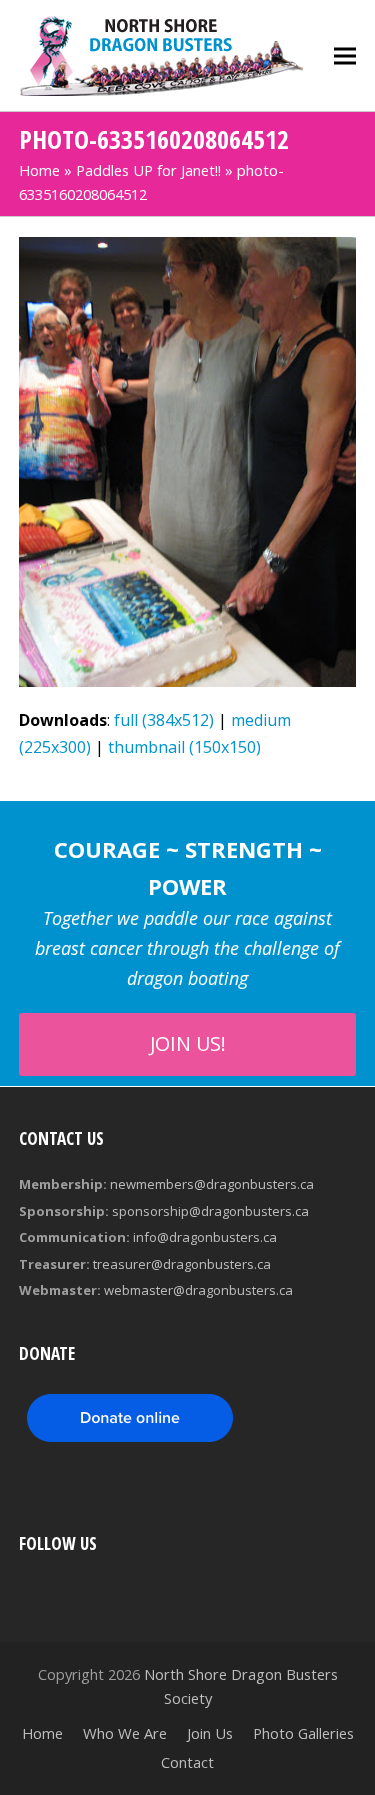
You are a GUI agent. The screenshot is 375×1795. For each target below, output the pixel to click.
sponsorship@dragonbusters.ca (210, 1211)
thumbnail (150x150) (184, 747)
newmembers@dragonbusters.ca (212, 1184)
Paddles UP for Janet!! (148, 170)
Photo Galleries (303, 1733)
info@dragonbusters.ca (205, 1237)
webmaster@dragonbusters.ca (198, 1290)
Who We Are (125, 1733)
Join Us (210, 1733)
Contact (187, 1762)
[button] (345, 55)
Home (39, 170)
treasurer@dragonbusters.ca (182, 1264)
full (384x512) (164, 720)
